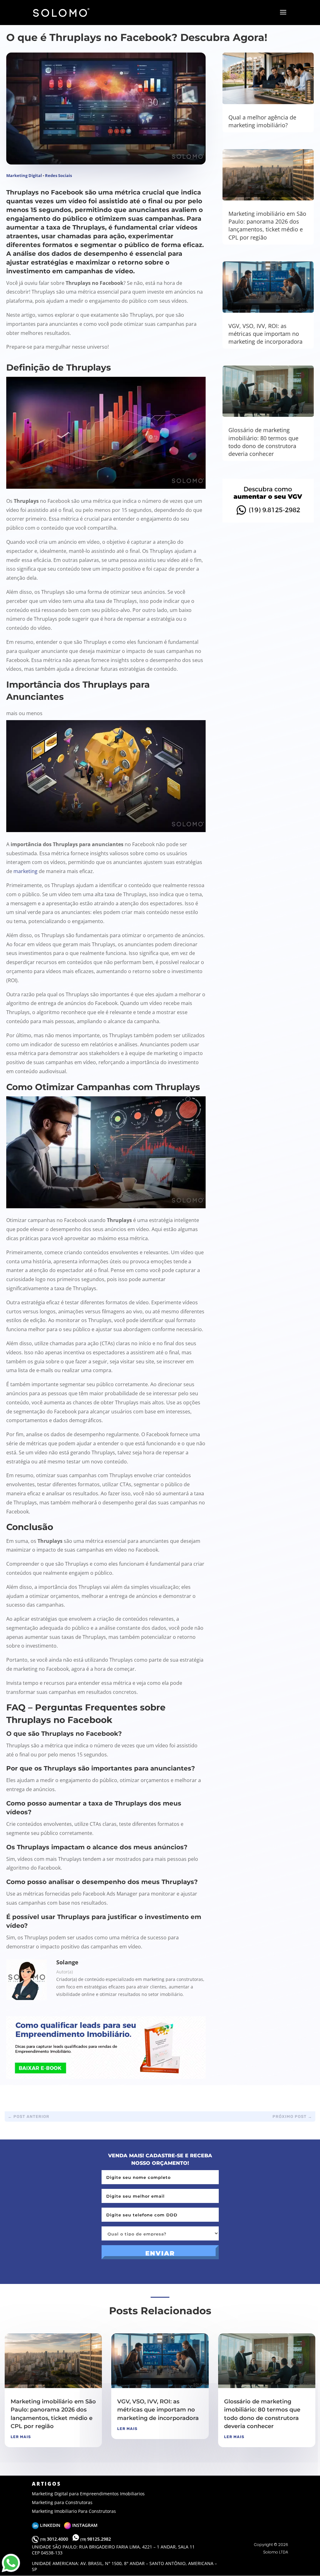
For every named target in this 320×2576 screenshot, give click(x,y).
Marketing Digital (24, 175)
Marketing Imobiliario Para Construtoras (74, 2511)
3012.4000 (55, 2539)
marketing (25, 871)
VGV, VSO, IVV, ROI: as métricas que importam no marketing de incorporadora (265, 334)
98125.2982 (96, 2539)
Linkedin (51, 2525)
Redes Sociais (58, 175)
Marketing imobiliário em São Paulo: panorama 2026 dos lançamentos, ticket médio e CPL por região (267, 225)
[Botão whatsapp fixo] (11, 2572)
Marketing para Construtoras (62, 2502)
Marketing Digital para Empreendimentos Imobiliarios (88, 2494)
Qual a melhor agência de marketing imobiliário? (262, 121)
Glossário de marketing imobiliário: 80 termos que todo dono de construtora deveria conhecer (263, 442)
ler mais (21, 2437)
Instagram (84, 2525)
